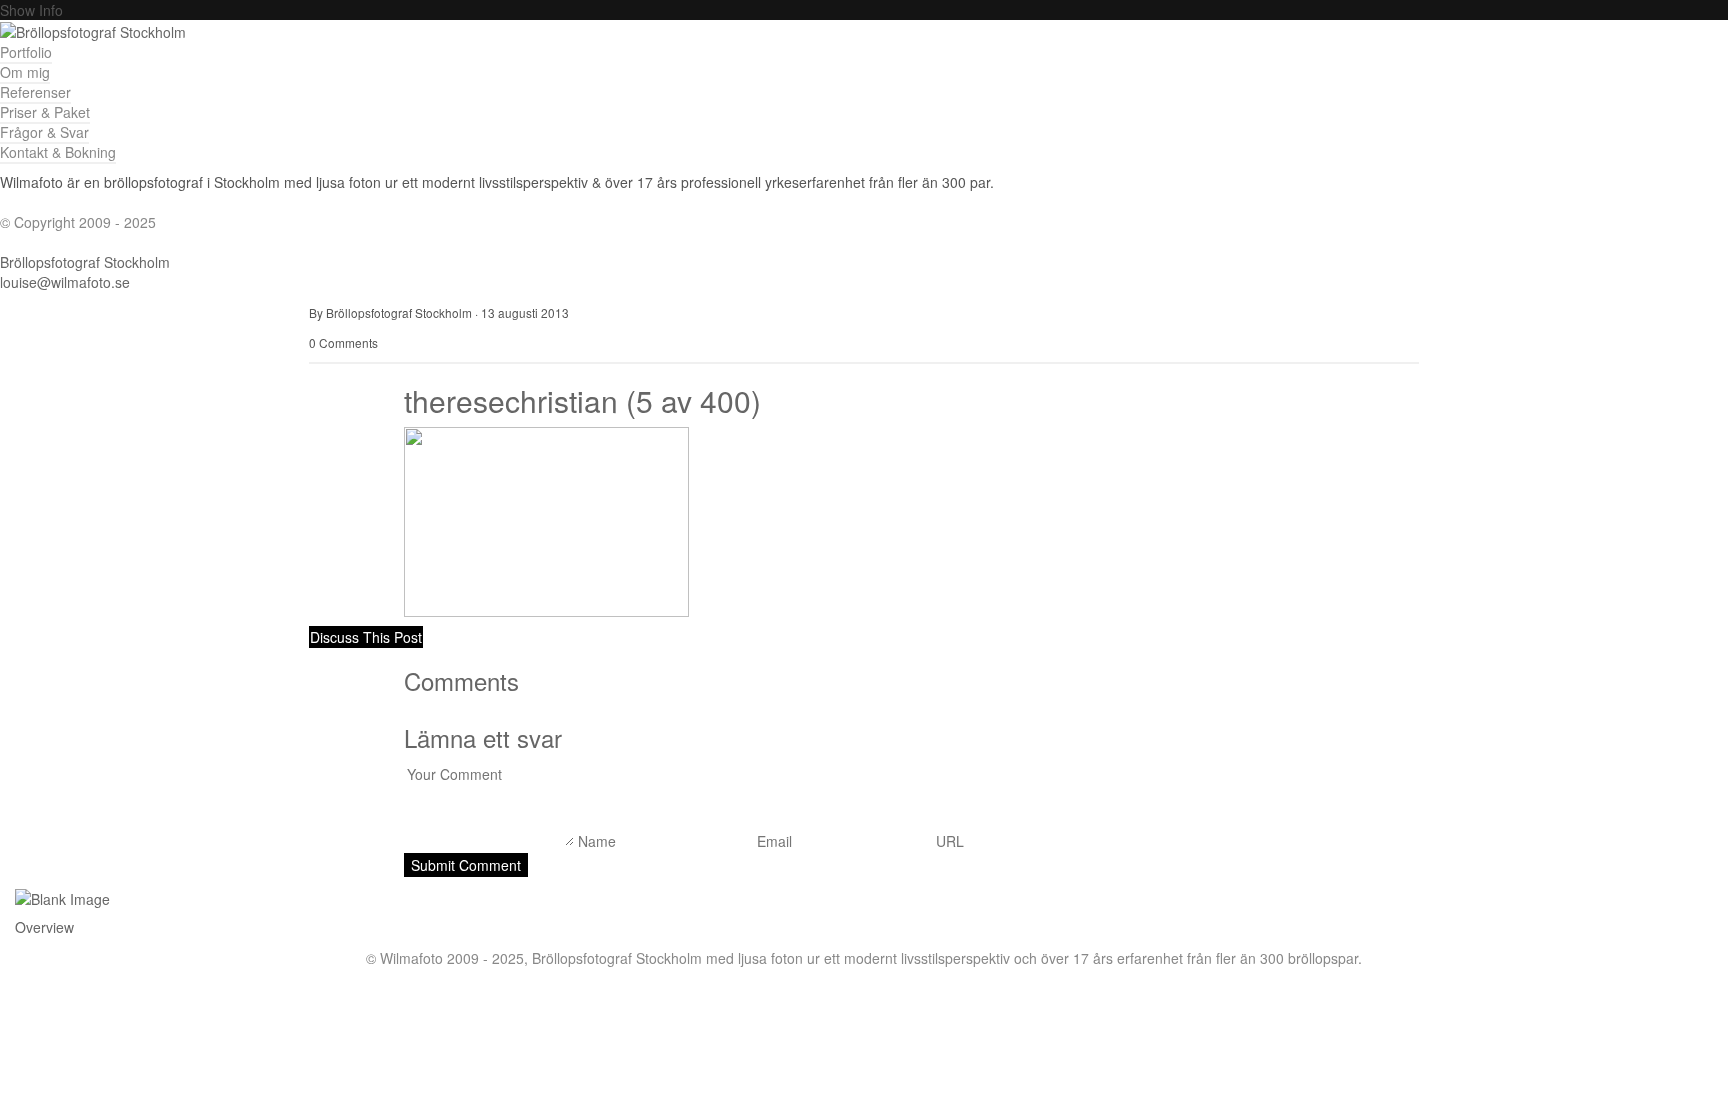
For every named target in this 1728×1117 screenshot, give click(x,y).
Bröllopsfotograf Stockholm (85, 262)
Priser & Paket (45, 112)
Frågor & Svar (44, 132)
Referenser (35, 92)
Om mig (25, 72)
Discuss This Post (366, 637)
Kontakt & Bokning (58, 152)
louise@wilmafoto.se (65, 282)
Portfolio (26, 52)
